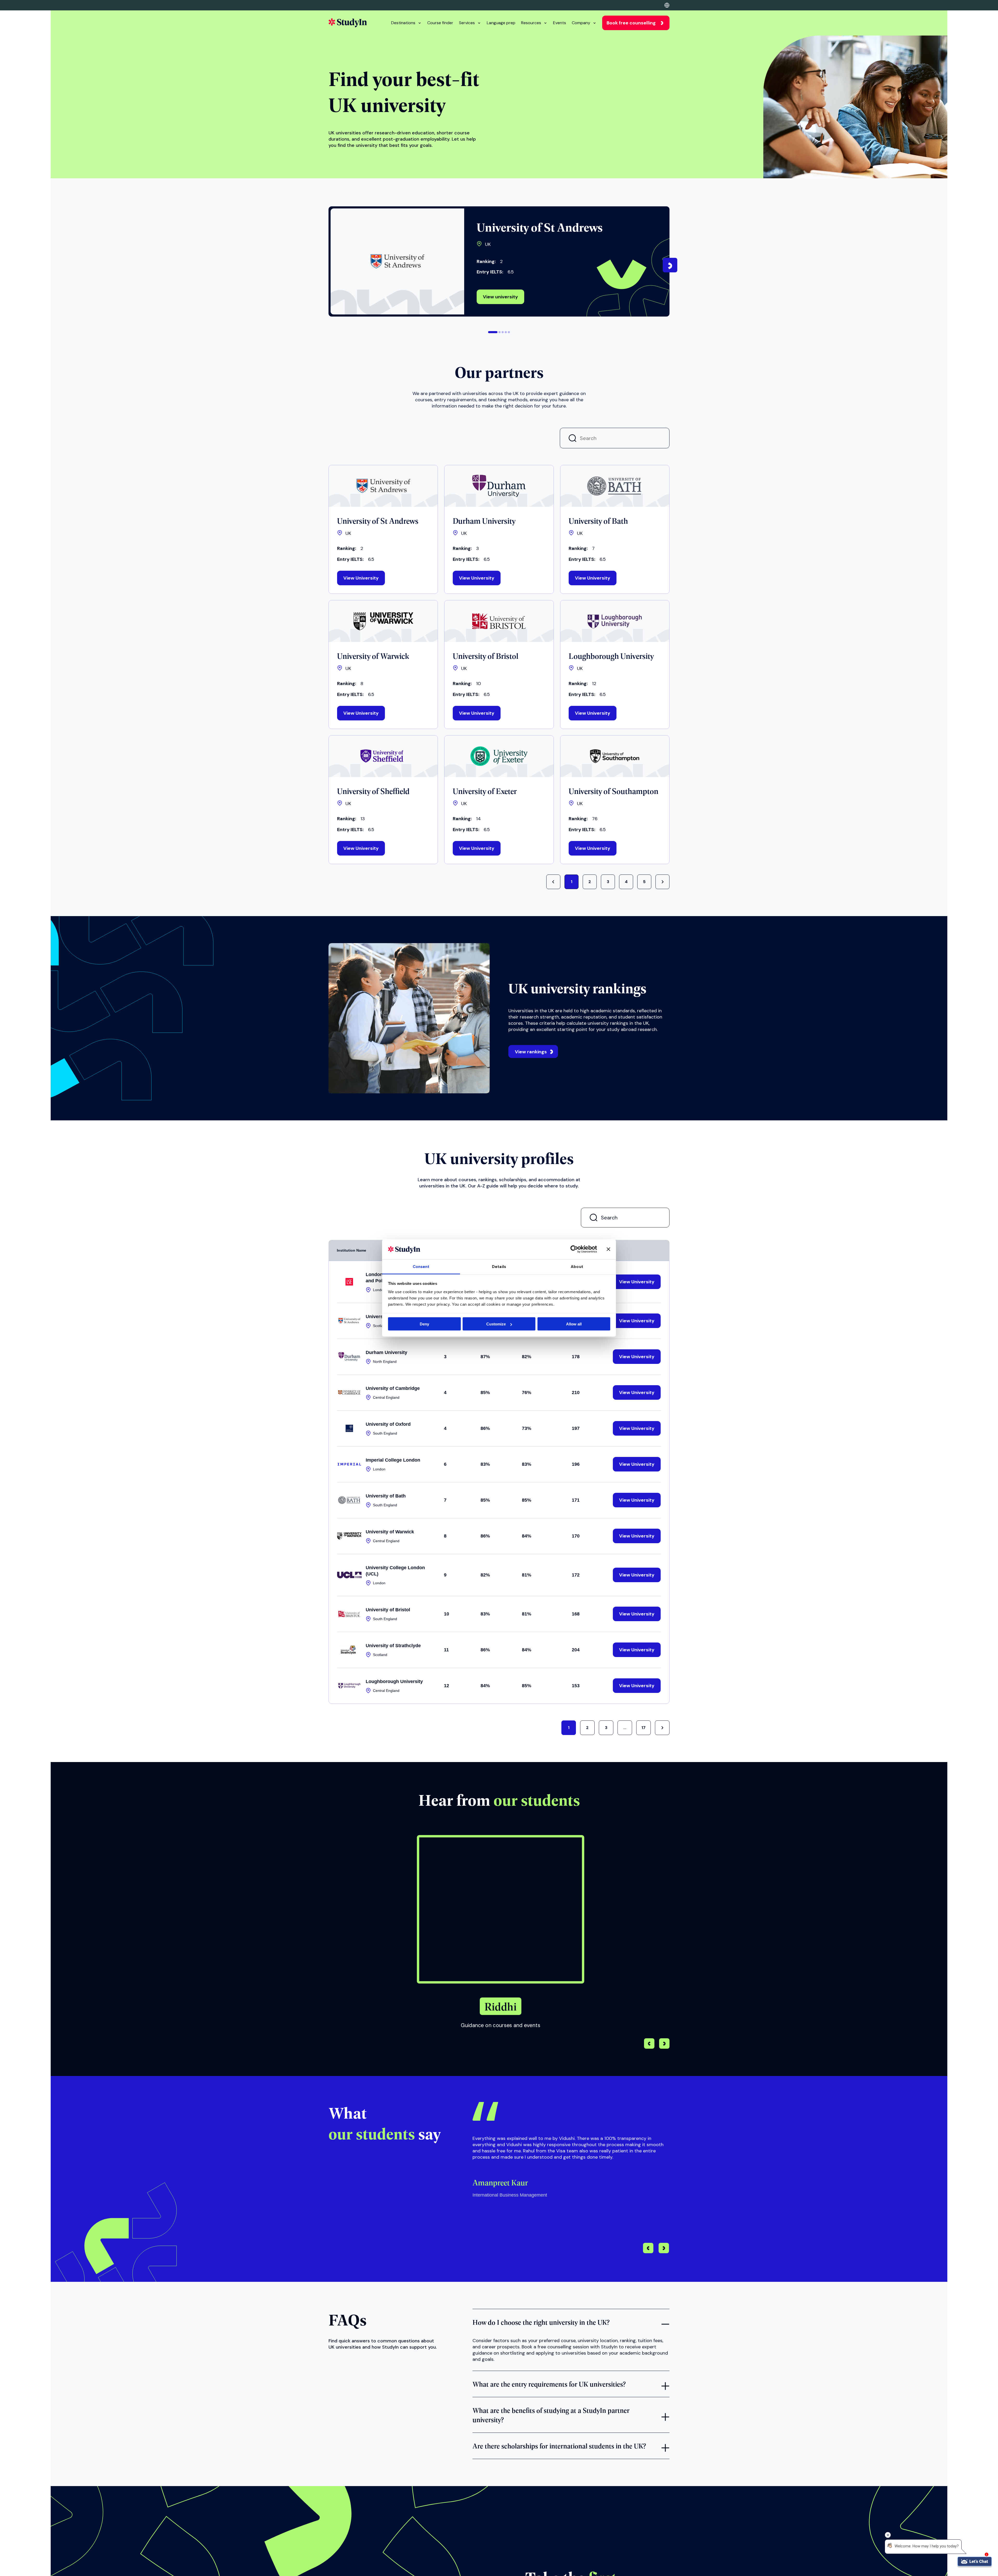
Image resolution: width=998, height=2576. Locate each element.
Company (581, 23)
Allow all (574, 1324)
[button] (493, 332)
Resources (531, 23)
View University (361, 578)
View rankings (531, 1052)
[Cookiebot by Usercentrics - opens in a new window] (574, 1249)
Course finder (440, 23)
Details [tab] (499, 1266)
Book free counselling (631, 23)
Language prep (501, 23)
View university (500, 297)
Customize (496, 1324)
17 (644, 1728)
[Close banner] (608, 1249)
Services (467, 23)
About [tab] (577, 1266)
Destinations (403, 23)
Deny (424, 1324)
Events (560, 23)
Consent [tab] (421, 1266)
